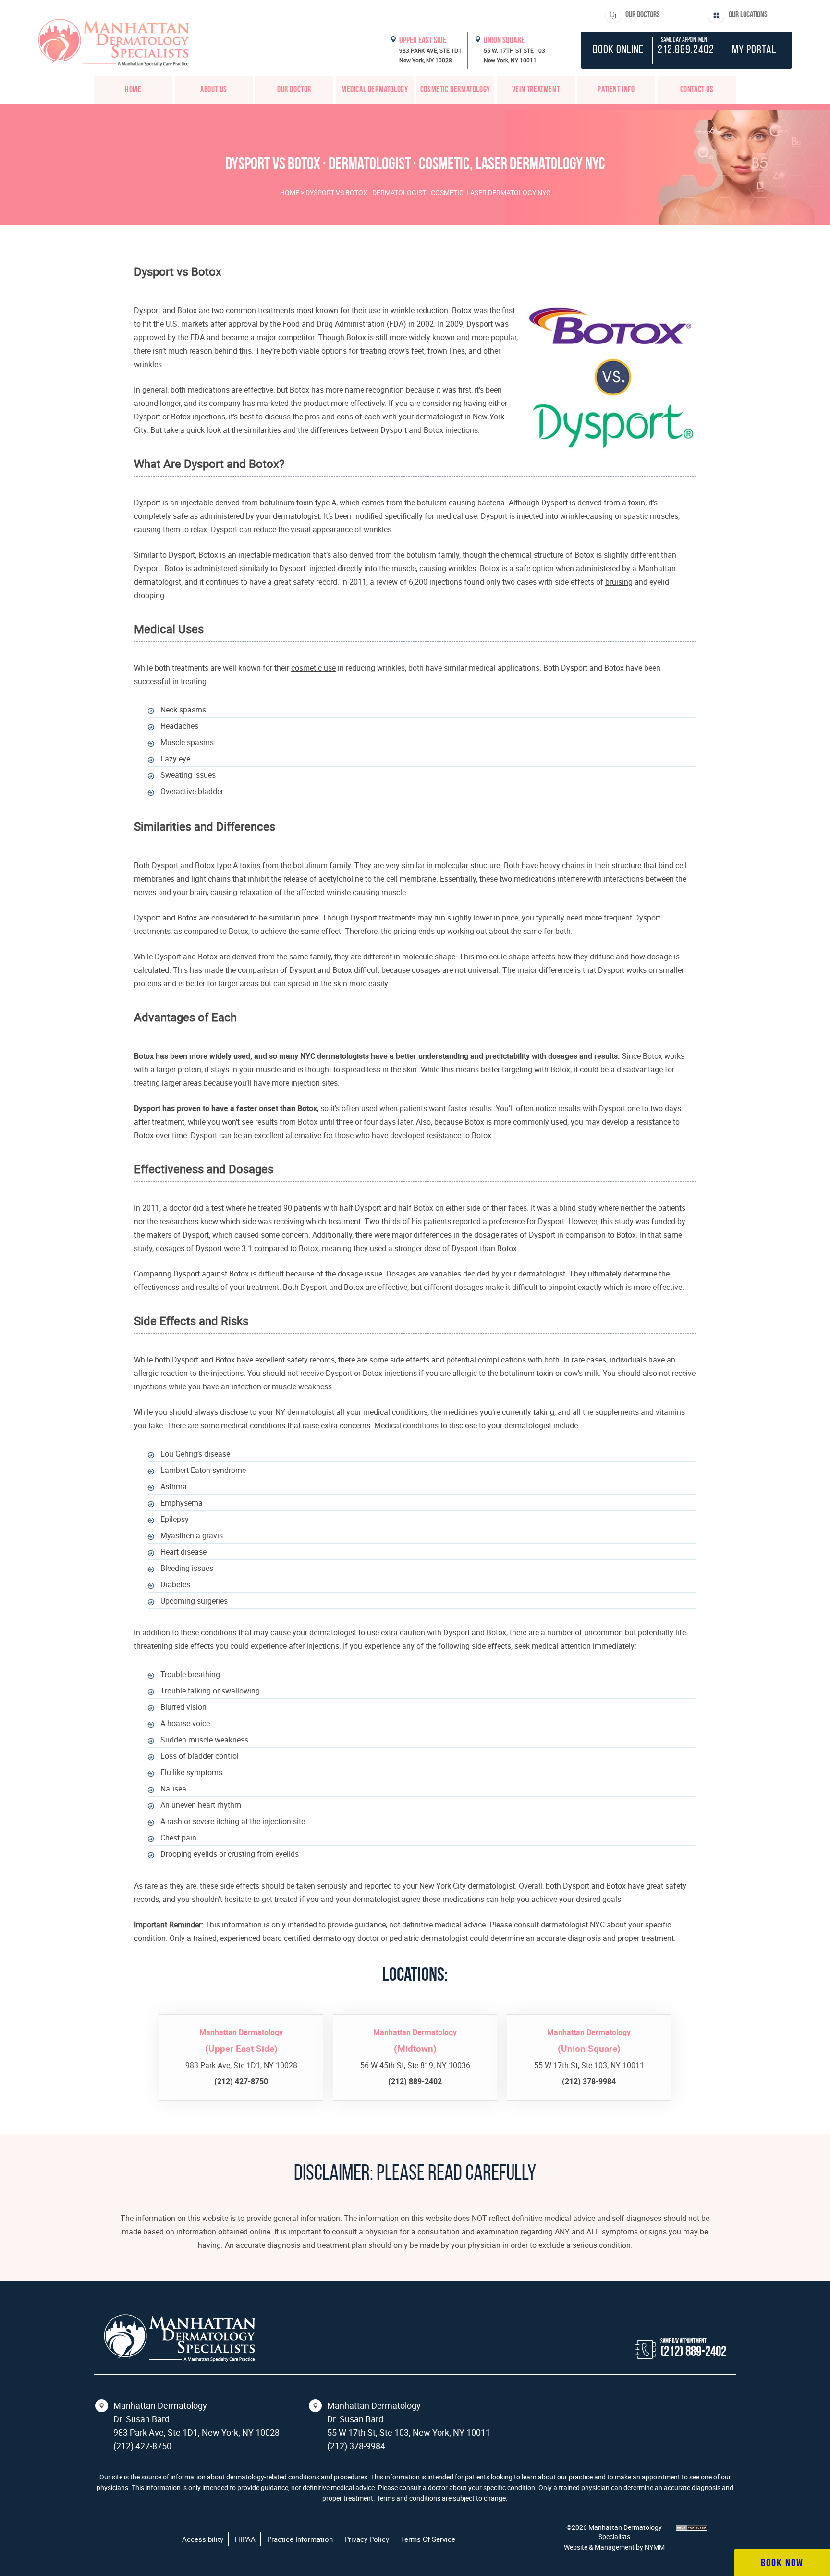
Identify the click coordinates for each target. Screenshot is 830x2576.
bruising (619, 582)
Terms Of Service (428, 2539)
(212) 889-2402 (693, 2352)
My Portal (754, 50)
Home (133, 90)
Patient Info (616, 90)
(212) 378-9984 (356, 2446)
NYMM (655, 2547)
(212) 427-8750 (142, 2446)
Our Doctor (294, 90)
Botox (187, 310)
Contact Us (697, 90)
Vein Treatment (536, 90)
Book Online (618, 50)
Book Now (782, 2564)
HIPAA (245, 2539)
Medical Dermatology (375, 90)
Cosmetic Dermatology (455, 90)
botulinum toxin (287, 503)
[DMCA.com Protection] (691, 2528)
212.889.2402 (686, 50)
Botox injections (198, 417)
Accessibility (203, 2539)
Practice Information (300, 2539)
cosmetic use (313, 668)
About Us (214, 90)
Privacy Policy (367, 2539)
